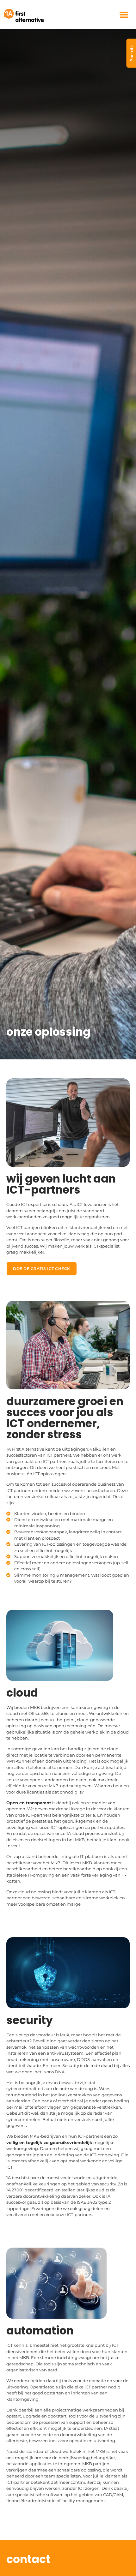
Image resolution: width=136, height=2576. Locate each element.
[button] (124, 15)
